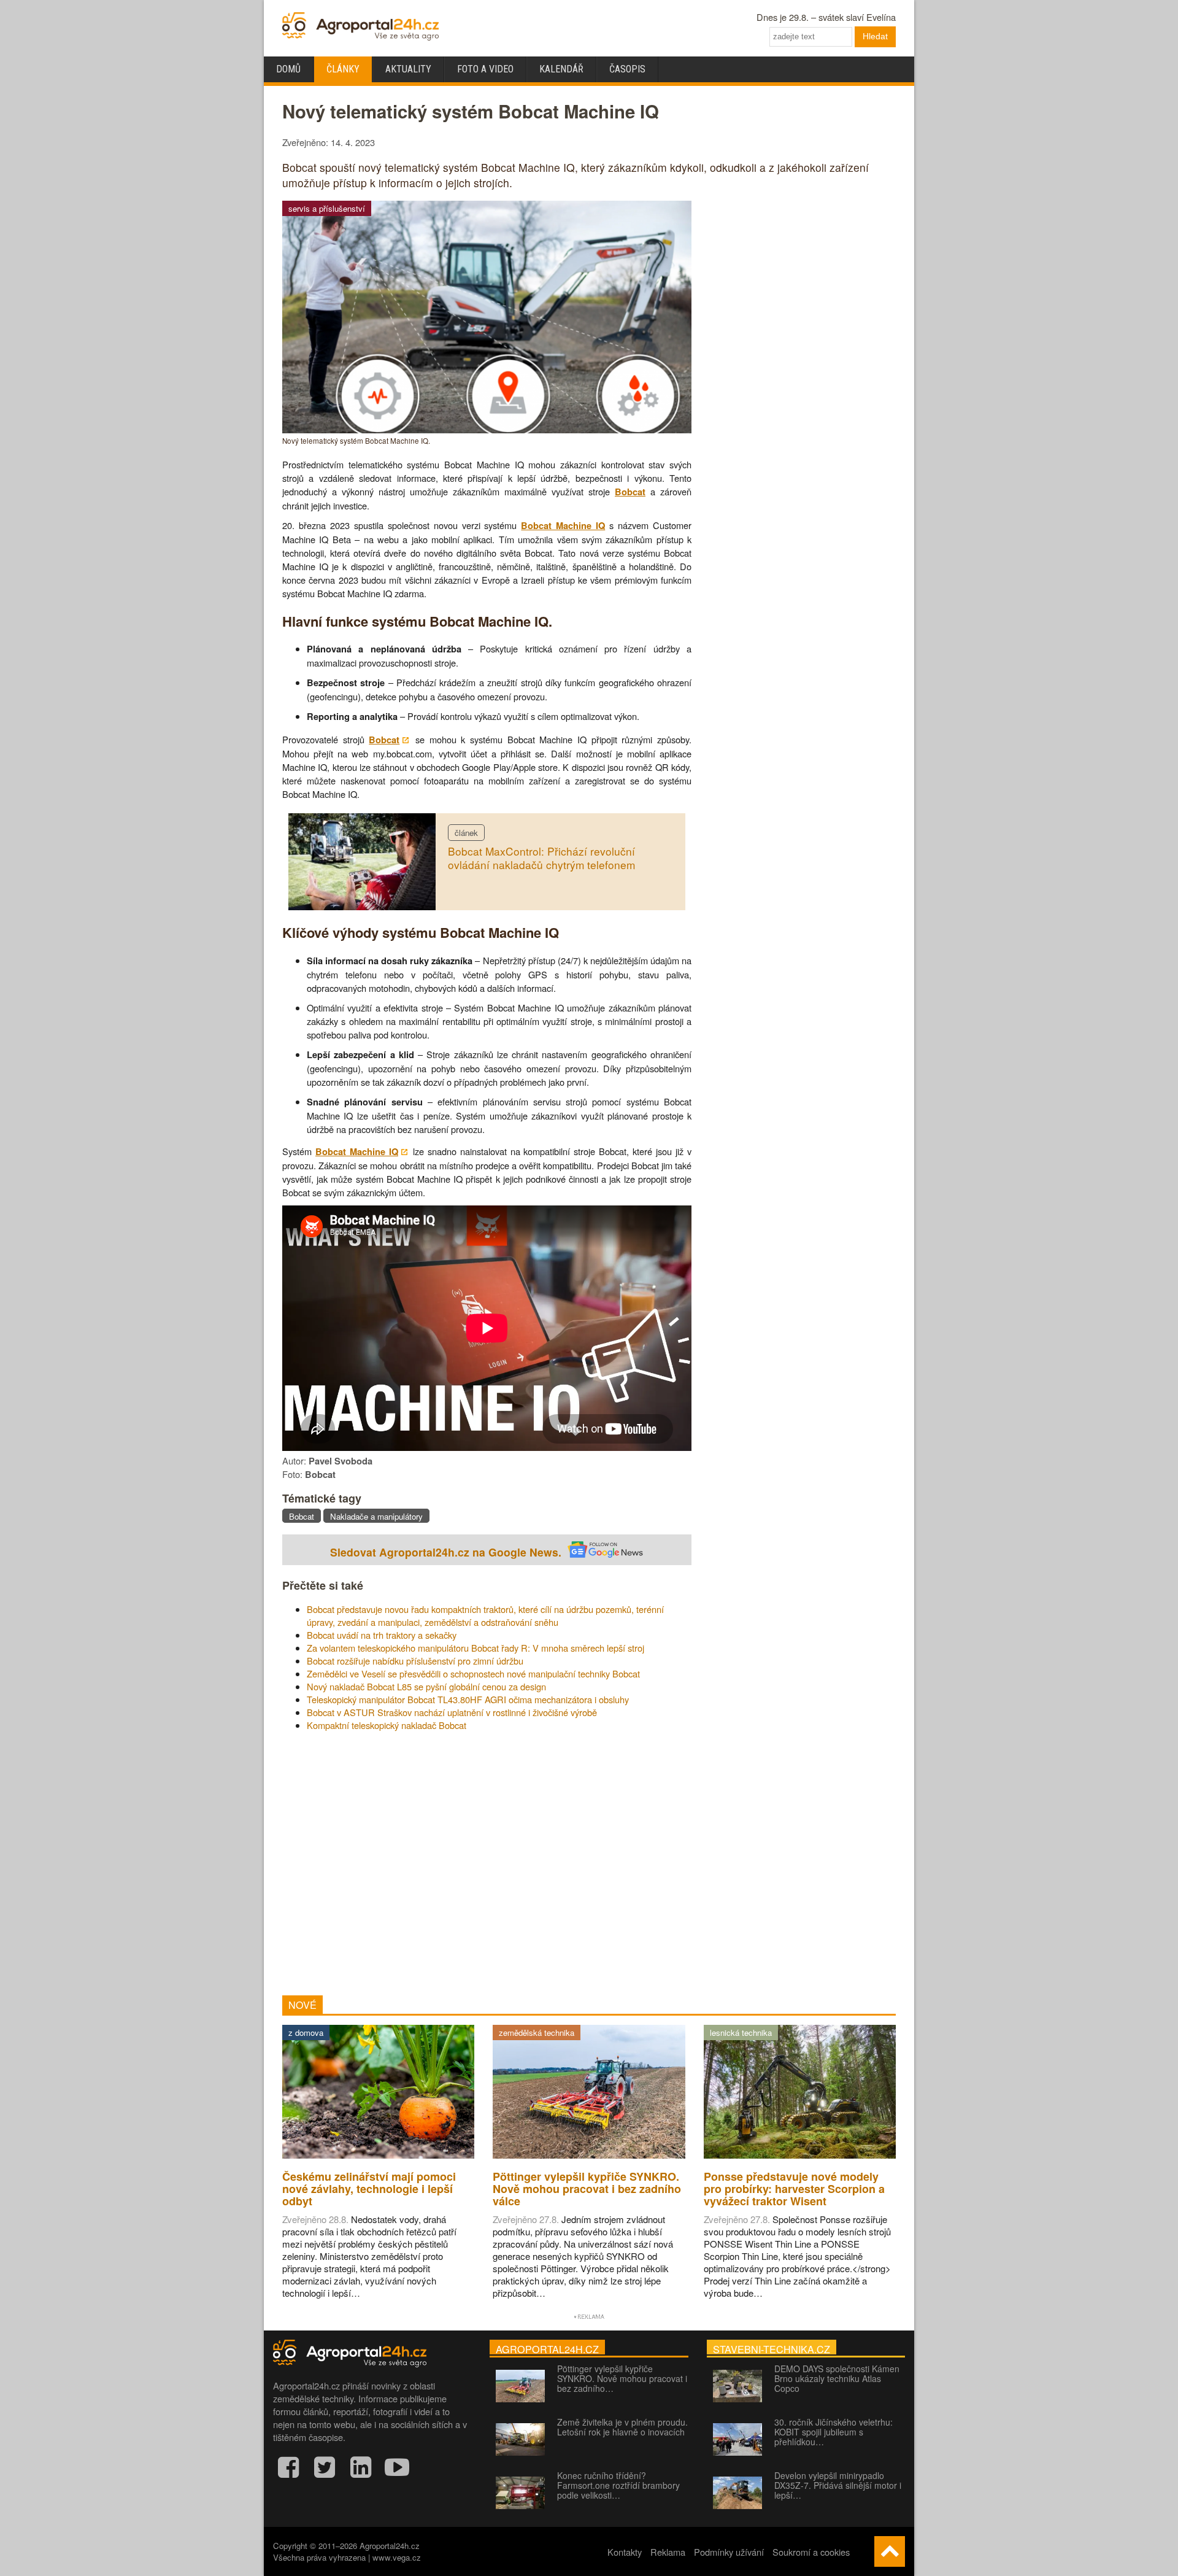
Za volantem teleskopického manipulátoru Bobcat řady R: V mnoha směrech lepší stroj (475, 1648)
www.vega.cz (397, 2557)
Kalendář (561, 69)
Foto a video (485, 69)
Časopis (627, 69)
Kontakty (625, 2552)
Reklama (668, 2552)
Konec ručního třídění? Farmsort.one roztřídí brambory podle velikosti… (618, 2485)
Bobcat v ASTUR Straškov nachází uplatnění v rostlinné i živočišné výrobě (452, 1712)
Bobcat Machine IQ (563, 526)
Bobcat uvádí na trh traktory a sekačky (382, 1635)
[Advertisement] (487, 1863)
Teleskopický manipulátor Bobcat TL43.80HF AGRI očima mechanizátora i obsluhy (468, 1699)
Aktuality (408, 69)
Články (343, 69)
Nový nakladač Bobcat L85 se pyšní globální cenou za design (426, 1686)
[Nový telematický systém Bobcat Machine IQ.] (487, 429)
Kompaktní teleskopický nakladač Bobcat (387, 1725)
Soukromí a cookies (811, 2552)
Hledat (875, 36)
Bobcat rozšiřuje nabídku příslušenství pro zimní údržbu (415, 1661)
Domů (288, 69)
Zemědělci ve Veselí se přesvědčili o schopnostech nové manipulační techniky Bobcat (473, 1673)
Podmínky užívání (729, 2552)
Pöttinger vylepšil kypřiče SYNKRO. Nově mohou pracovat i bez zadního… (622, 2378)
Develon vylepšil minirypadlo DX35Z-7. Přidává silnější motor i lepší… (838, 2485)
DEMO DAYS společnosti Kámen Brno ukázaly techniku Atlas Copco (837, 2378)
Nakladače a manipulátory (376, 1516)
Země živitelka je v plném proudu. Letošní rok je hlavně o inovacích (622, 2427)
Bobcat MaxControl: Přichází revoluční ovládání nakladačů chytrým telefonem (541, 858)
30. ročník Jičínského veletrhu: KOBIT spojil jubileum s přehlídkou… (833, 2432)
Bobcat (630, 492)
